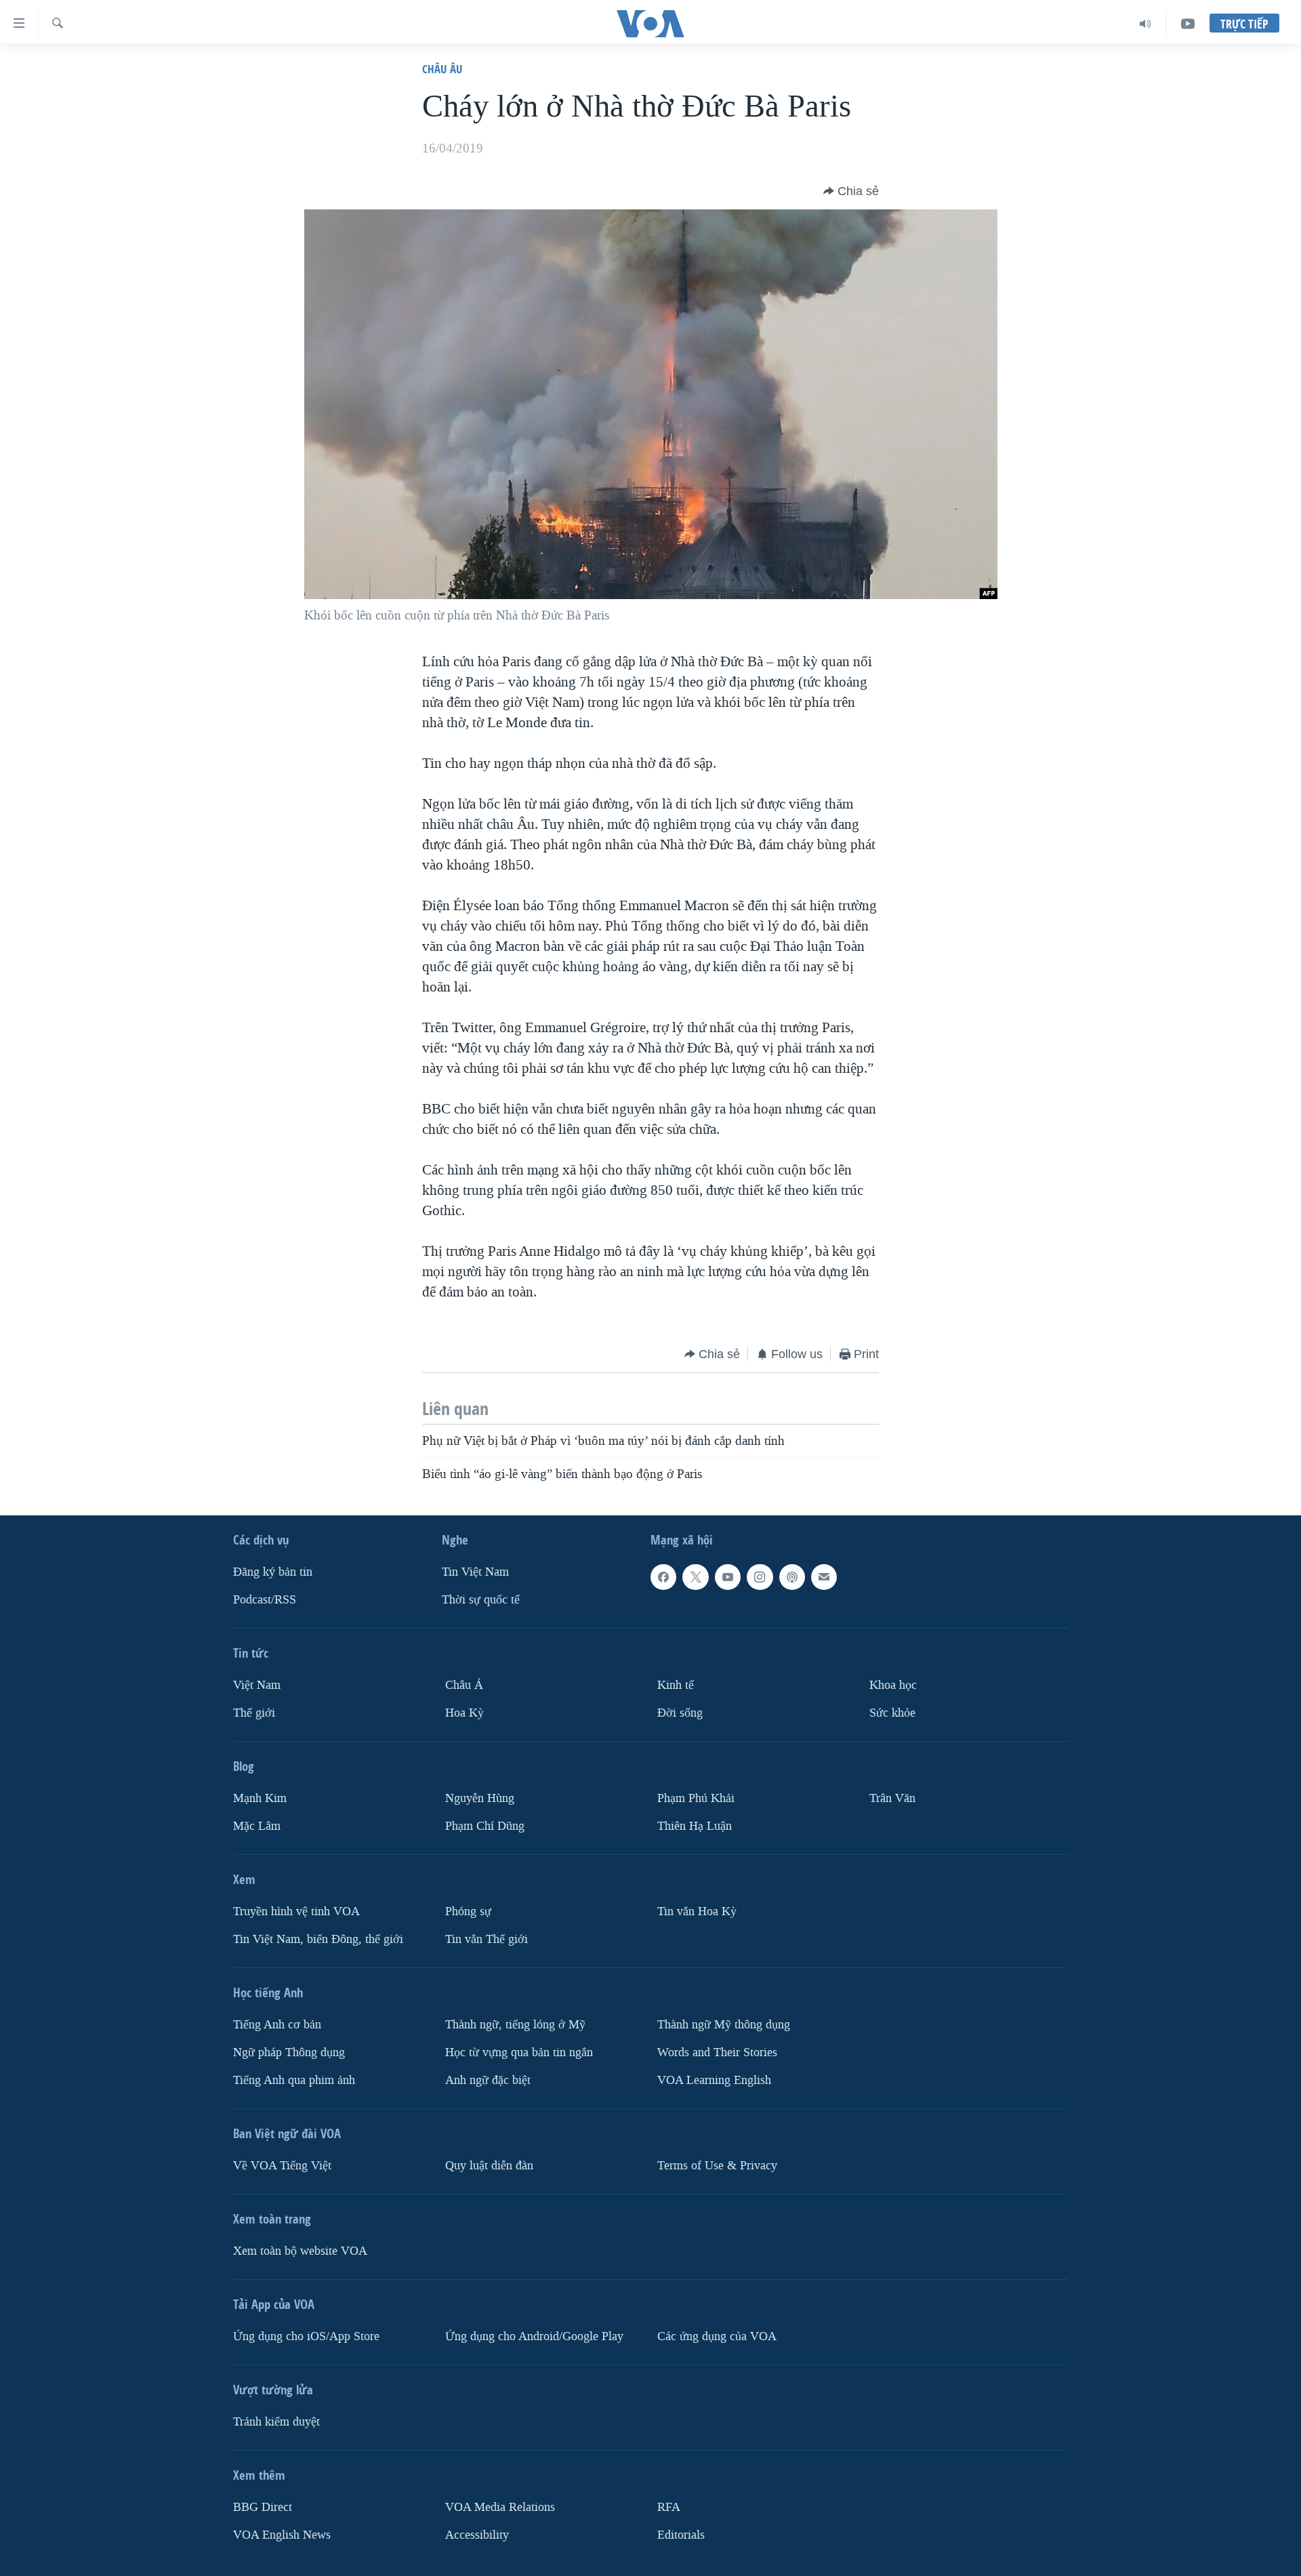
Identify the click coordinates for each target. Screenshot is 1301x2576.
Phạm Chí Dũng (485, 1826)
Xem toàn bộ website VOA (300, 2250)
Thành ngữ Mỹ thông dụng (724, 2024)
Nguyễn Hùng (480, 1798)
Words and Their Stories (717, 2052)
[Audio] (1145, 24)
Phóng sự (468, 1911)
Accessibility (477, 2534)
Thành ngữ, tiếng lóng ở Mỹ (515, 2024)
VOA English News (282, 2534)
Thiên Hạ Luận (695, 1826)
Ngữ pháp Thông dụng (289, 2052)
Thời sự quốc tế (481, 1600)
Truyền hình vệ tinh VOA (296, 1911)
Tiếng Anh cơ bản (277, 2024)
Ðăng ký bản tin (273, 1572)
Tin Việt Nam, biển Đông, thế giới (318, 1939)
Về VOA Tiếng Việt (282, 2165)
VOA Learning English (714, 2080)
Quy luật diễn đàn (489, 2165)
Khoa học (893, 1685)
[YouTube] (1188, 24)
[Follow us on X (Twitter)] (695, 1577)
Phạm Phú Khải (696, 1798)
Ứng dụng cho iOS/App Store (306, 2336)
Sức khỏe (892, 1713)
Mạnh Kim (260, 1798)
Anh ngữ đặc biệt (488, 2080)
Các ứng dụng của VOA (717, 2336)
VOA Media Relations (500, 2507)
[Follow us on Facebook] (663, 1577)
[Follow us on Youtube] (728, 1577)
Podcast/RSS (265, 1600)
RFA (669, 2507)
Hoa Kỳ (464, 1713)
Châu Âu (442, 69)
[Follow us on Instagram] (760, 1577)
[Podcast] (792, 1577)
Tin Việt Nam (475, 1572)
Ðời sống (680, 1713)
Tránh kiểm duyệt (276, 2421)
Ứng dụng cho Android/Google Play (534, 2336)
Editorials (681, 2534)
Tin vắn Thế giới (487, 1939)
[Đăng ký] (824, 1577)
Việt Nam (257, 1685)
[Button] (851, 191)
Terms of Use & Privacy (717, 2165)
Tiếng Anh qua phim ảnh (294, 2080)
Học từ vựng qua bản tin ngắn (519, 2052)
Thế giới (254, 1713)
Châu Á (464, 1685)
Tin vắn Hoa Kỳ (697, 1911)
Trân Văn (892, 1798)
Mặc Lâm (257, 1826)
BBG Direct (263, 2507)
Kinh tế (676, 1685)
